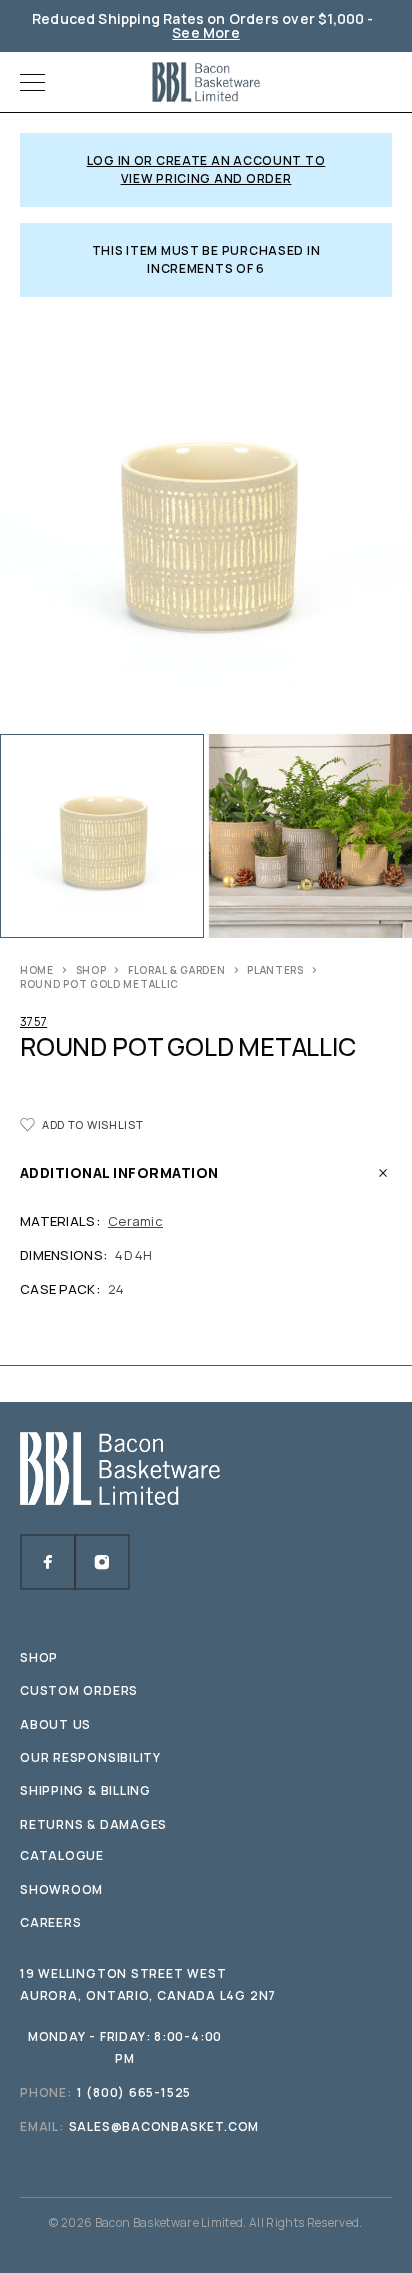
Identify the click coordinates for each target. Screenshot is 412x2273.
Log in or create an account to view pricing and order (206, 169)
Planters (275, 970)
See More (206, 32)
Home (37, 970)
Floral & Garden (177, 970)
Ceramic (135, 1221)
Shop (91, 970)
